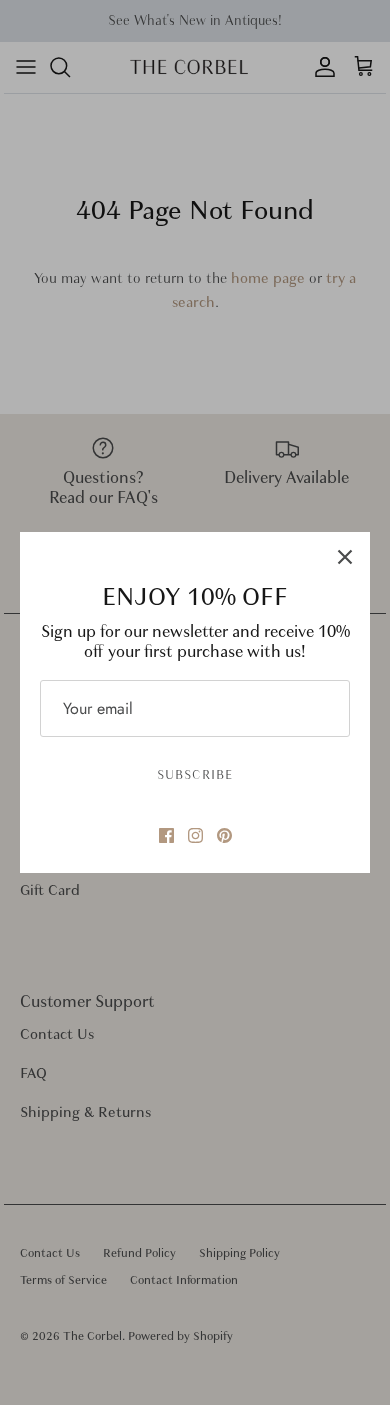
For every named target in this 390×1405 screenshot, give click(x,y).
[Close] (345, 557)
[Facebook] (166, 835)
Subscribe (194, 775)
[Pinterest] (224, 835)
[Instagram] (195, 835)
